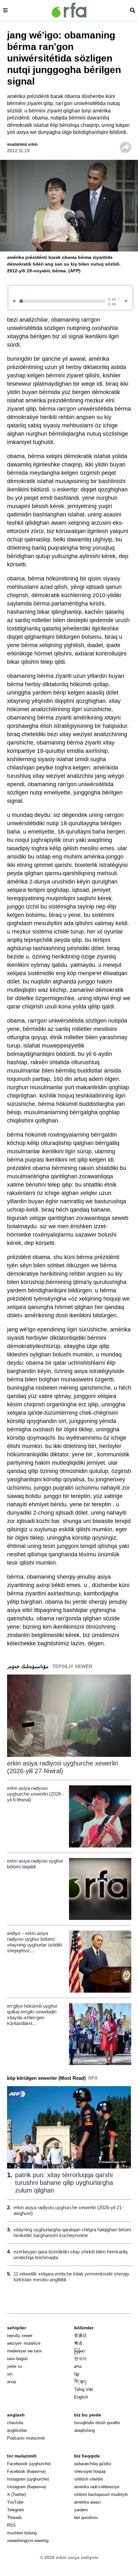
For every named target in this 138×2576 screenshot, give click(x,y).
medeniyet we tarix (25, 2351)
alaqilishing (84, 2430)
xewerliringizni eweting (28, 2541)
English (81, 2397)
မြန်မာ (80, 2351)
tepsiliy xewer (20, 2336)
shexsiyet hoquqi (90, 2471)
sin (10, 2374)
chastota (15, 2423)
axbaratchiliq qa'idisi (93, 2464)
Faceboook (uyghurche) (29, 2464)
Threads (15, 2518)
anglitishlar (17, 2430)
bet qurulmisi (86, 2518)
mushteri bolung (22, 2533)
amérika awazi (87, 2502)
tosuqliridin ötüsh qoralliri (97, 2423)
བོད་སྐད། (80, 2382)
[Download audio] (126, 300)
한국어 (80, 2359)
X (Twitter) (17, 2494)
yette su (15, 2366)
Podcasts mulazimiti (26, 2438)
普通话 (80, 2336)
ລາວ (78, 2366)
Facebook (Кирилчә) (26, 2471)
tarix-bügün (17, 2359)
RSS (11, 2525)
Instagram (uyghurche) (28, 2479)
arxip (12, 2382)
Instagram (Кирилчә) (26, 2487)
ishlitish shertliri (89, 2479)
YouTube (15, 2502)
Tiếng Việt (84, 2389)
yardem (81, 2510)
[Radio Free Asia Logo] (69, 10)
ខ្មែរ (77, 2374)
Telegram (16, 2510)
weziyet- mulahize (24, 2343)
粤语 (78, 2343)
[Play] (16, 301)
